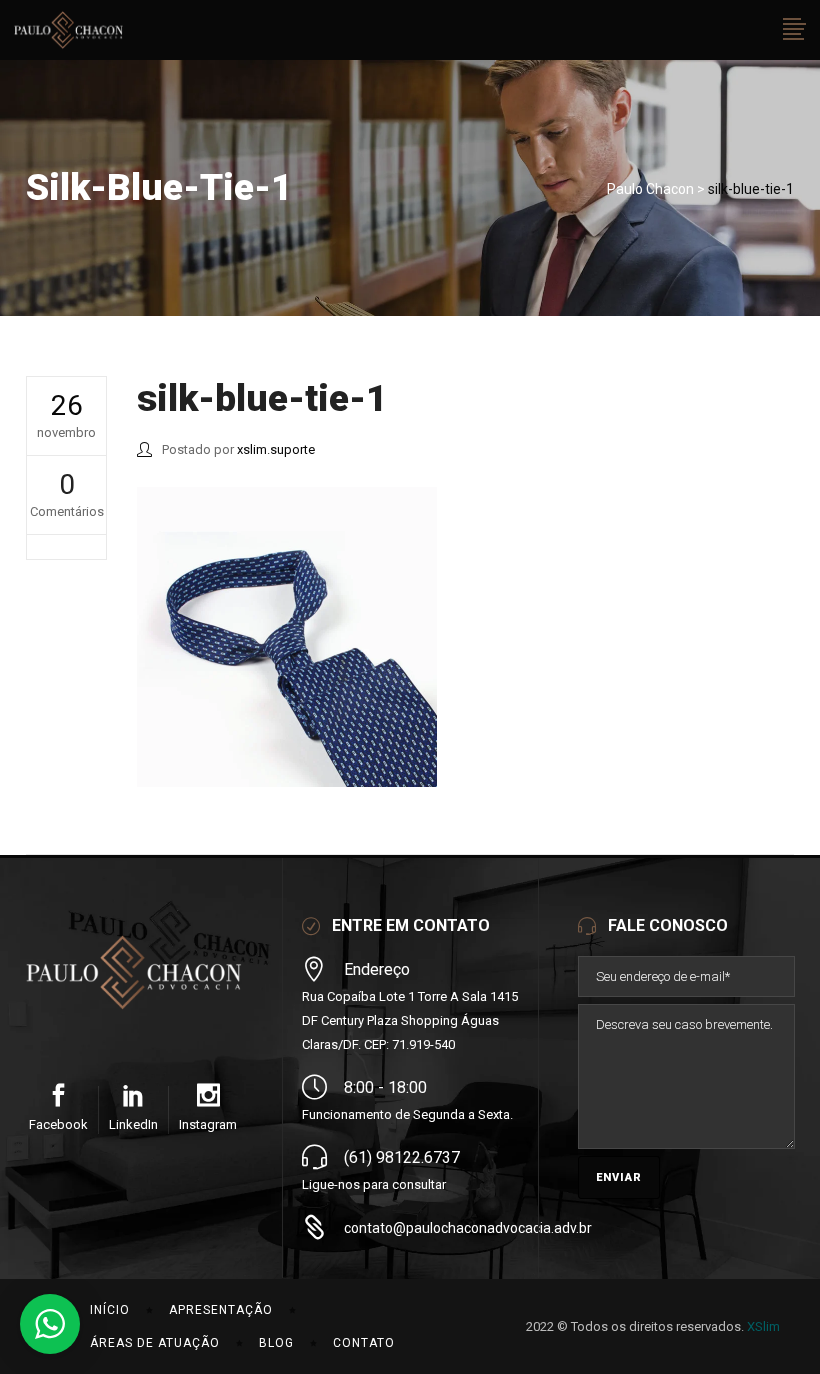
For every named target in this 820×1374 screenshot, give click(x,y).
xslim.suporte (276, 449)
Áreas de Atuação (155, 1343)
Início (110, 1310)
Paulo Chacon (650, 189)
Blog (276, 1343)
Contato (364, 1343)
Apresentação (221, 1310)
